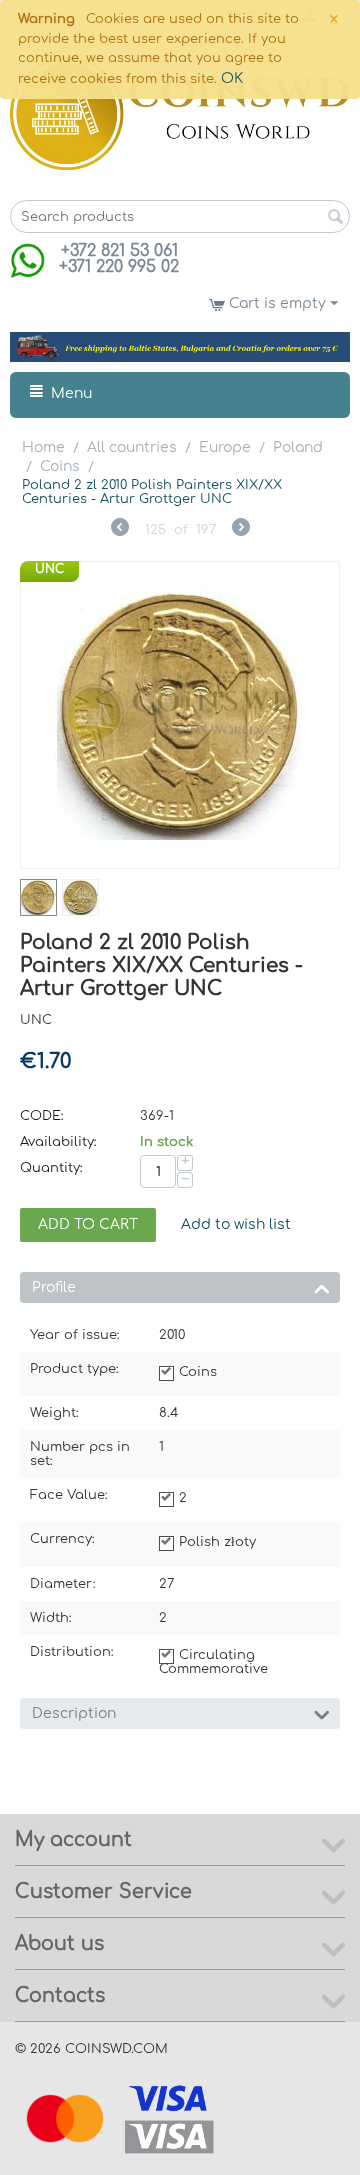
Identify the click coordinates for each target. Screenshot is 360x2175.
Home (43, 447)
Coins (60, 466)
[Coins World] (180, 113)
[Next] (241, 530)
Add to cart (88, 1224)
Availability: (58, 1142)
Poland (298, 447)
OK (232, 78)
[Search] (335, 218)
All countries (132, 447)
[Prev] (120, 530)
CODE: (42, 1116)
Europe (225, 447)
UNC (49, 569)
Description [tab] (74, 1713)
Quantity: (51, 1168)
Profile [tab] (54, 1287)
